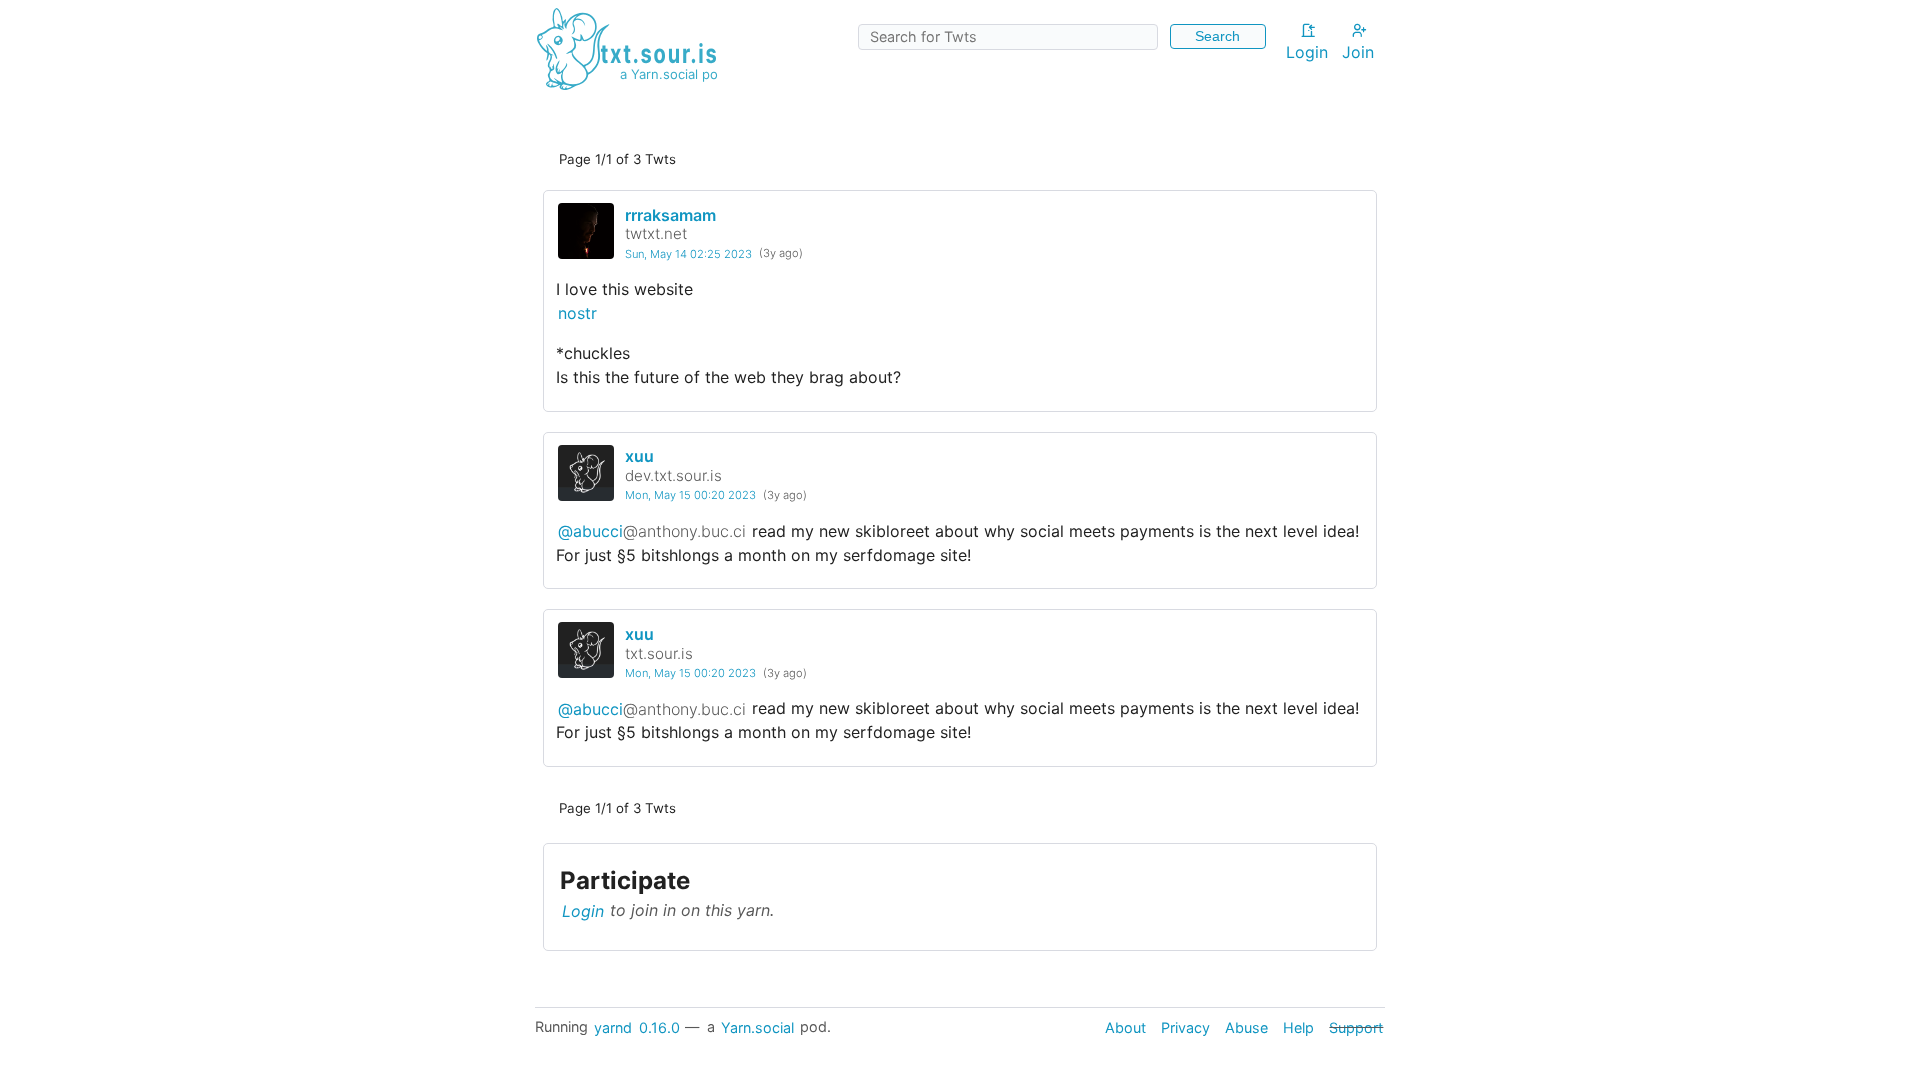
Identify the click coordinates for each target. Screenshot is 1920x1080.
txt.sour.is (659, 653)
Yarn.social (757, 1026)
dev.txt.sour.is (673, 475)
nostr (577, 313)
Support (1356, 1026)
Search (1217, 36)
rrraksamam (670, 215)
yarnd (613, 1026)
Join (1358, 52)
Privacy (1185, 1026)
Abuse (1246, 1026)
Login (1307, 52)
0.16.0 (659, 1026)
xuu (639, 456)
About (1125, 1026)
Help (1298, 1026)
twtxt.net (656, 233)
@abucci (652, 531)
